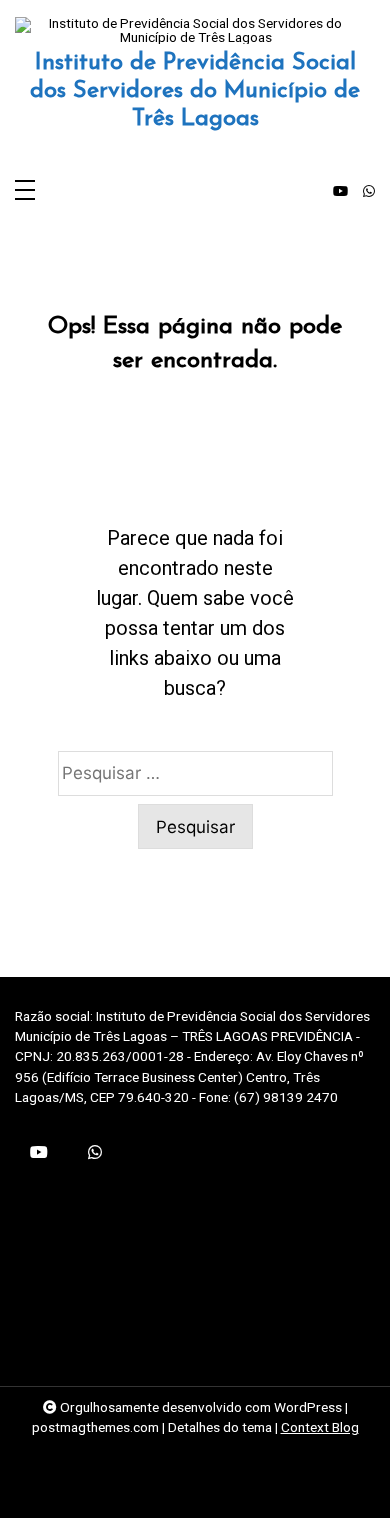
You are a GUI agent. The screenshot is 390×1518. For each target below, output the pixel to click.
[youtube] (340, 192)
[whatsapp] (369, 192)
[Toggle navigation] (25, 191)
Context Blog (320, 1427)
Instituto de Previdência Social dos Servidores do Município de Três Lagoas (195, 91)
